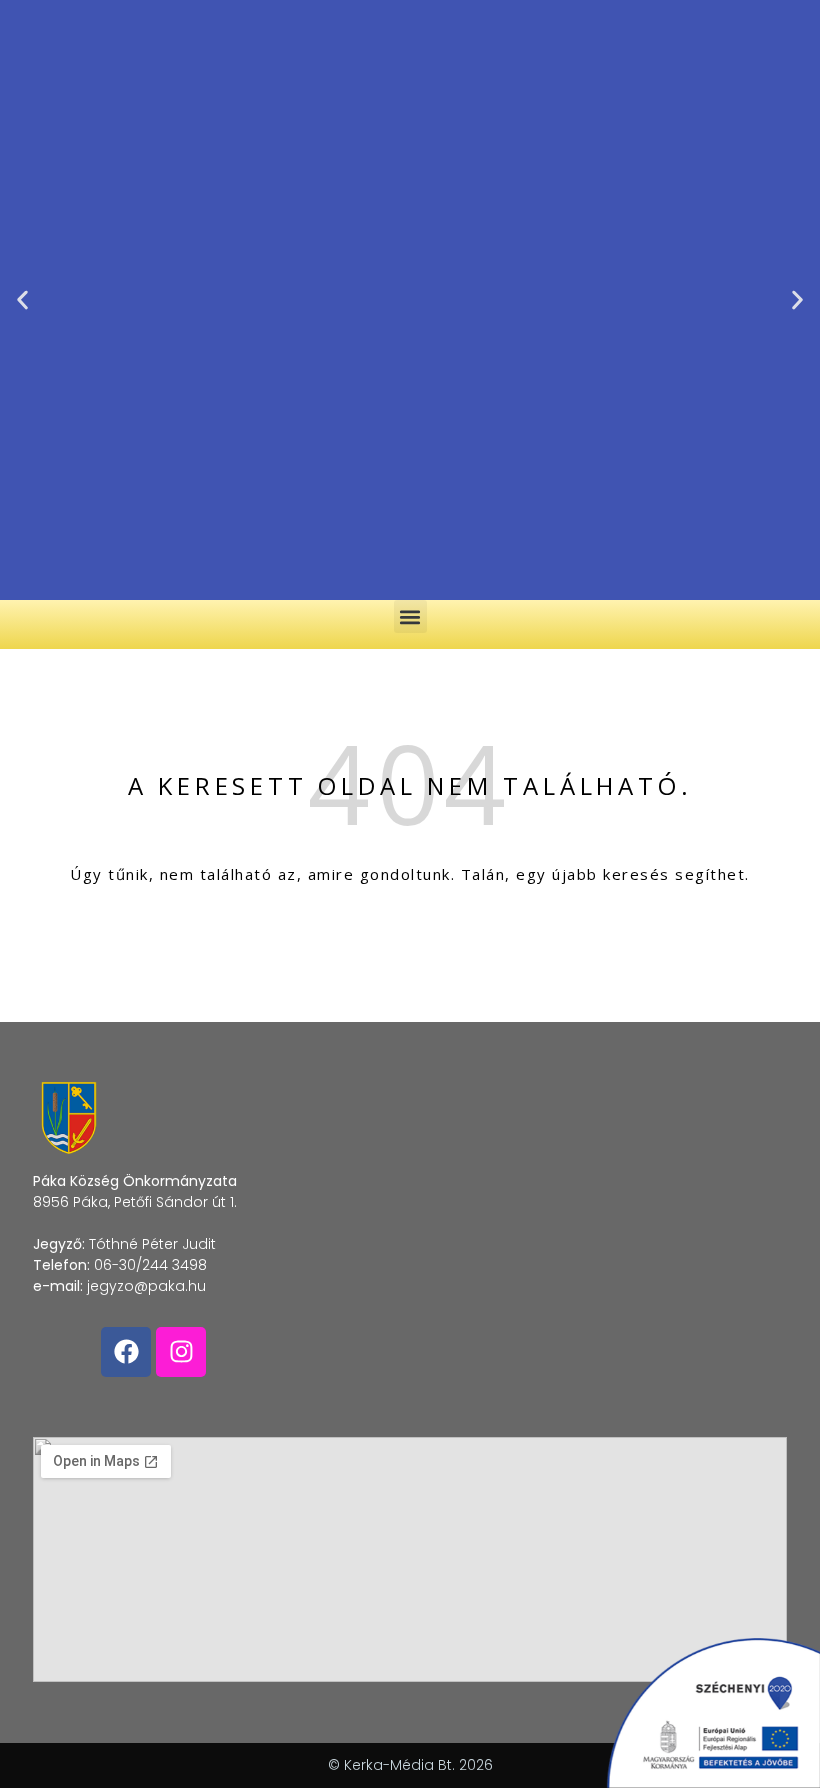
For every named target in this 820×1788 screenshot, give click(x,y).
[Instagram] (181, 1352)
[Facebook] (126, 1352)
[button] (22, 300)
